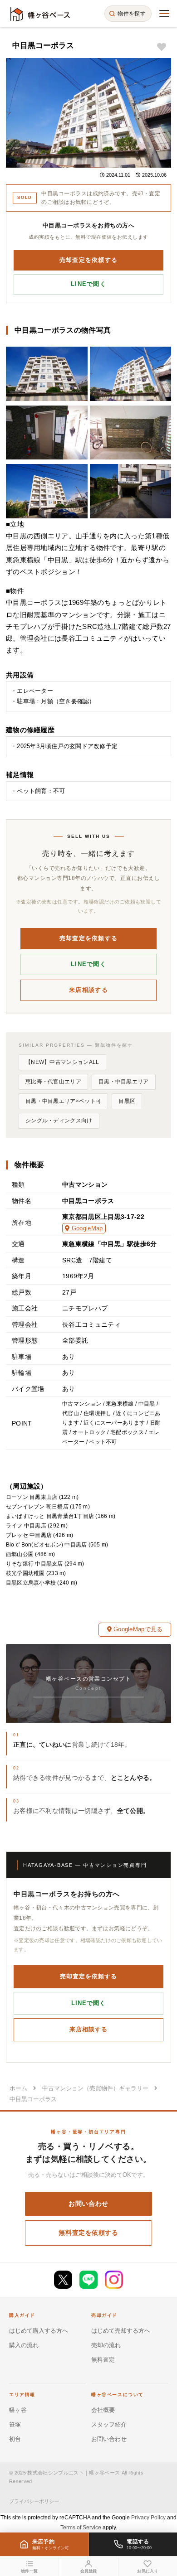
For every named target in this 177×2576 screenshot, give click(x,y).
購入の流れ (24, 2345)
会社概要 (103, 2410)
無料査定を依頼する (88, 2233)
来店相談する (88, 990)
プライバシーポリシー (34, 2501)
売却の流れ (106, 2345)
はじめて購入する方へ (39, 2331)
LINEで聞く (88, 284)
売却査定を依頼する (89, 260)
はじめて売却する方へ (121, 2331)
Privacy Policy (148, 2518)
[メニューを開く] (164, 14)
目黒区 (127, 1101)
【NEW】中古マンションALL (62, 1062)
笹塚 (15, 2424)
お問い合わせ (88, 2204)
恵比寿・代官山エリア (53, 1082)
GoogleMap (86, 1228)
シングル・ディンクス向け (59, 1121)
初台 (15, 2439)
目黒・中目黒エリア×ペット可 (63, 1101)
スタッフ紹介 (109, 2424)
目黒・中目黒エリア (124, 1082)
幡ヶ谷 (18, 2410)
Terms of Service (81, 2528)
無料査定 (103, 2360)
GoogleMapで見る (137, 1629)
